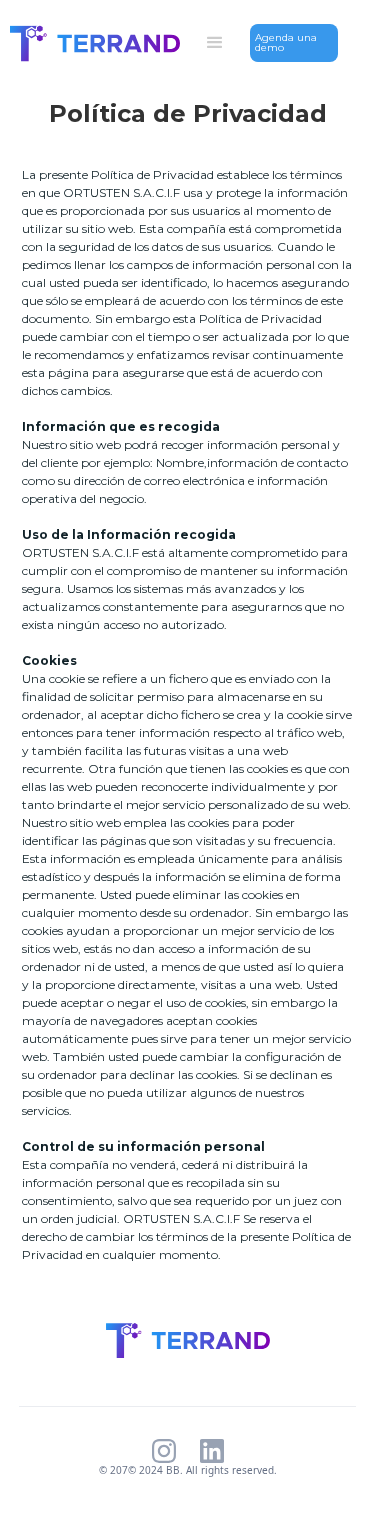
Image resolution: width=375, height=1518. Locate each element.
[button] (215, 43)
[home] (90, 43)
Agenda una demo (286, 42)
